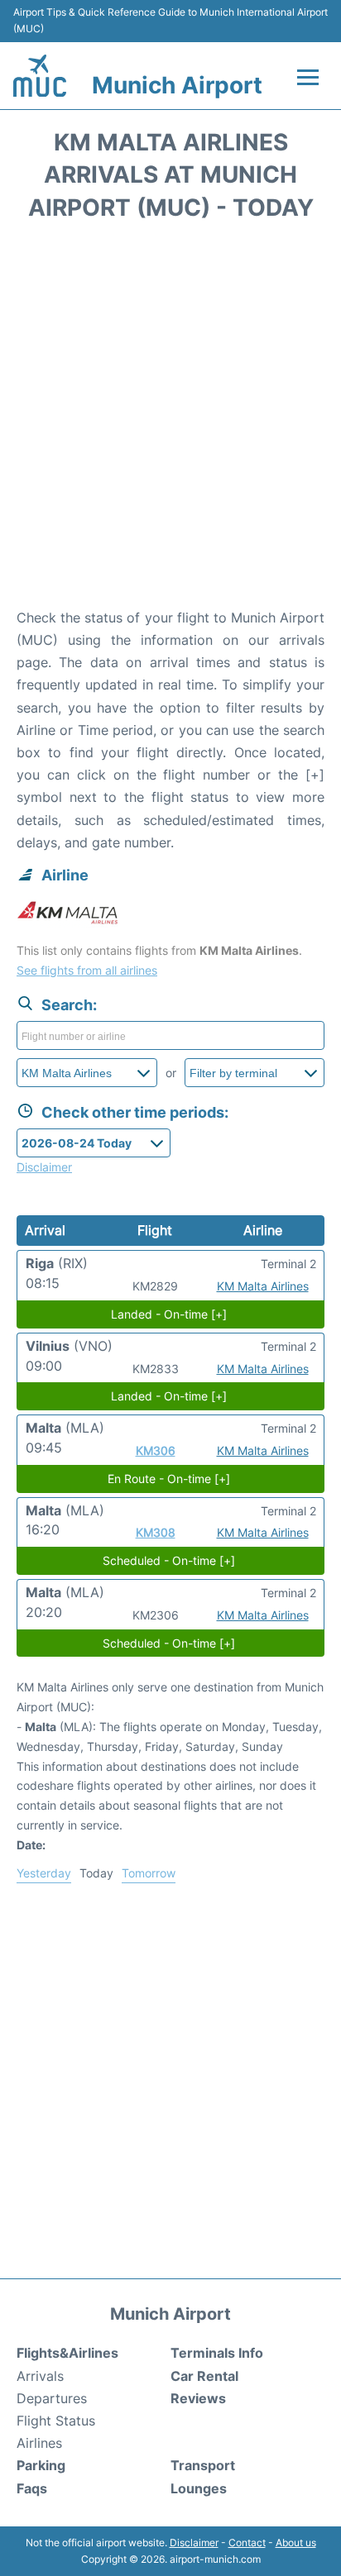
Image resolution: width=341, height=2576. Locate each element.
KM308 (156, 1532)
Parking (41, 2465)
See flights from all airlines (87, 970)
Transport (203, 2465)
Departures (52, 2398)
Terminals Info (217, 2353)
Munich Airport (177, 85)
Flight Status (56, 2421)
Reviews (198, 2398)
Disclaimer (194, 2543)
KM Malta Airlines (263, 1286)
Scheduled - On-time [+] (169, 1560)
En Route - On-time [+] (169, 1479)
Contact (247, 2543)
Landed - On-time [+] (169, 1314)
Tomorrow (149, 1873)
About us (296, 2543)
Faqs (32, 2488)
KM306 (156, 1450)
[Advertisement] (170, 420)
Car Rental (204, 2376)
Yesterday (44, 1873)
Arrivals (40, 2376)
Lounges (199, 2488)
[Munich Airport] (40, 76)
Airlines (39, 2443)
